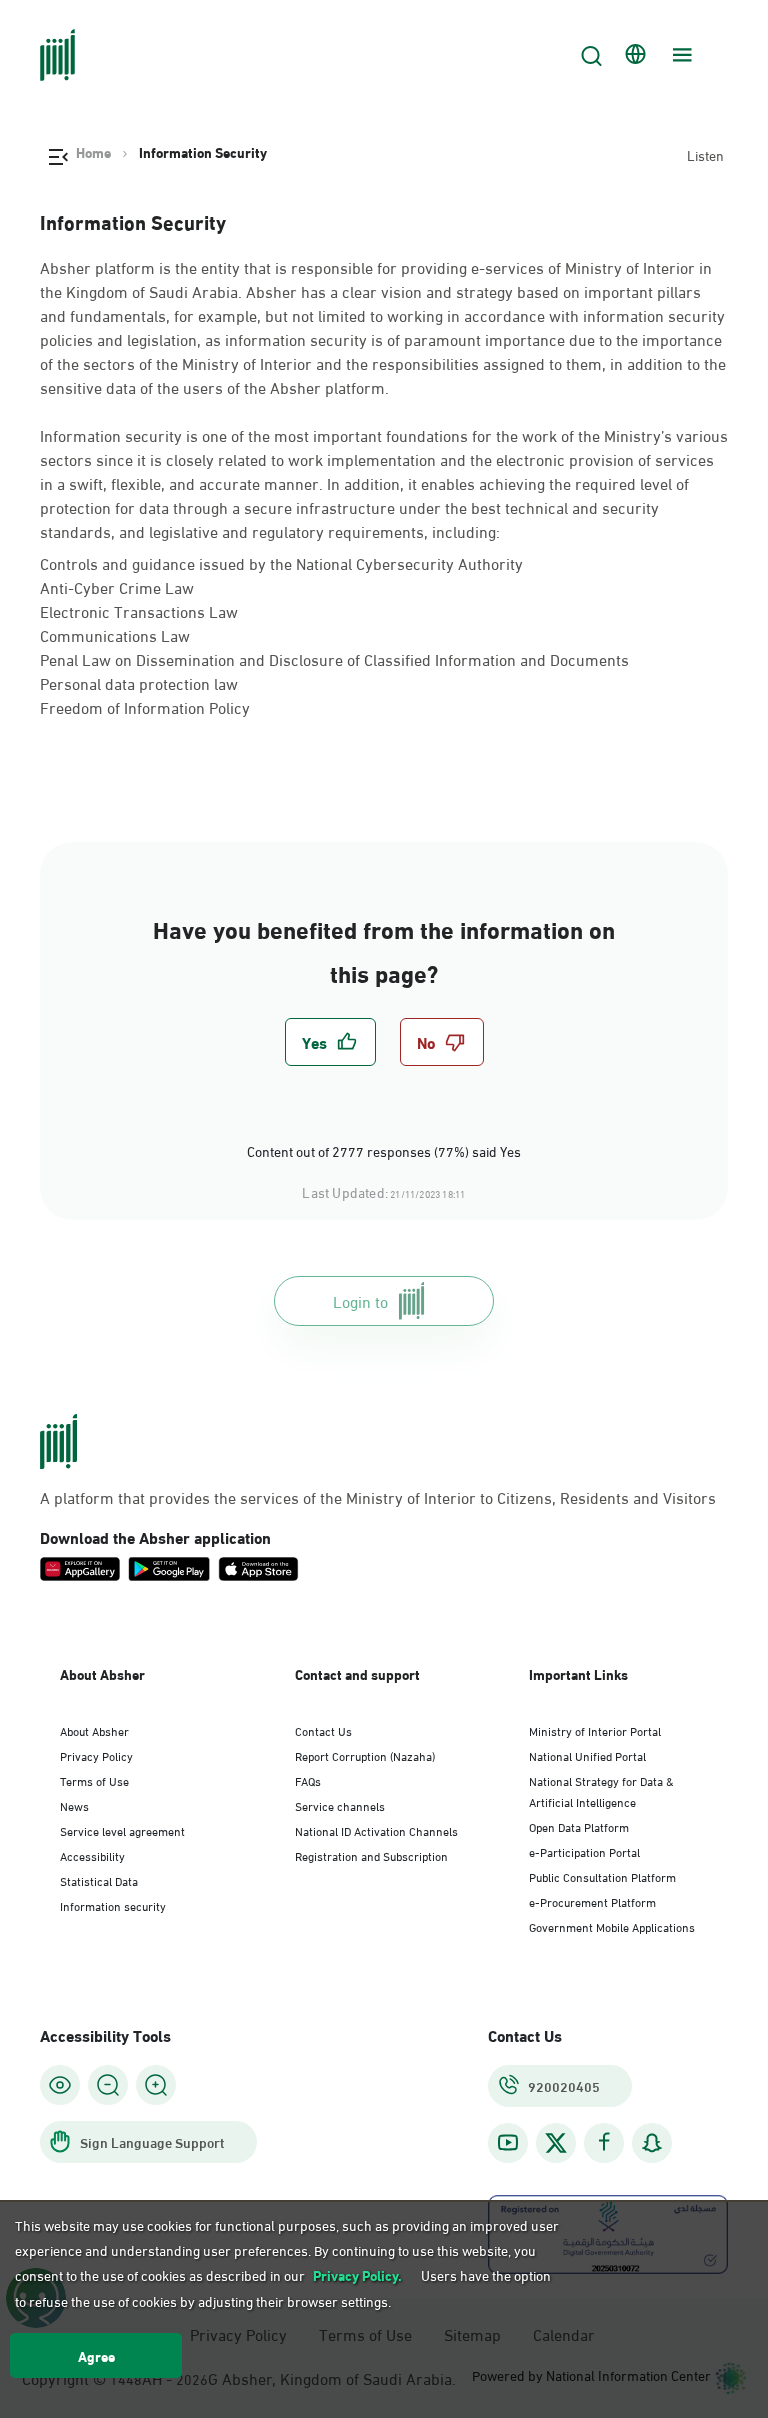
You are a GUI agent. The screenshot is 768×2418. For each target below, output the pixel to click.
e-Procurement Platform (592, 1901)
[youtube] (508, 2142)
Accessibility (92, 1855)
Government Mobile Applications (612, 1926)
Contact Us (323, 1730)
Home (93, 152)
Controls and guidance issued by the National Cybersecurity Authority (281, 562)
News (74, 1805)
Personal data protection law (139, 682)
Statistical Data (99, 1880)
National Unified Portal (587, 1755)
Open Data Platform (579, 1826)
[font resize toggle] (108, 2085)
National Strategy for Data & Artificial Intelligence (601, 1790)
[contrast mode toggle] (60, 2085)
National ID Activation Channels (376, 1830)
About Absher (94, 1730)
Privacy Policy (96, 1755)
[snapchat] (652, 2142)
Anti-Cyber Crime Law (117, 586)
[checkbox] (330, 1042)
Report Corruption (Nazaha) (365, 1755)
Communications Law (115, 634)
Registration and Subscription (371, 1855)
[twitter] (556, 2143)
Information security (113, 1905)
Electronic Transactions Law (139, 610)
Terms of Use (94, 1780)
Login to (360, 1300)
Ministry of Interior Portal (595, 1730)
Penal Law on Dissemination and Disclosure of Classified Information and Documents (334, 658)
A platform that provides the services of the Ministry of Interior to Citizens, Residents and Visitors (378, 1497)
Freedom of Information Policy (145, 706)
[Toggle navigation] (680, 55)
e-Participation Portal (584, 1851)
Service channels (340, 1805)
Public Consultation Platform (602, 1876)
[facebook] (604, 2142)
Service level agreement (122, 1830)
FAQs (308, 1780)
